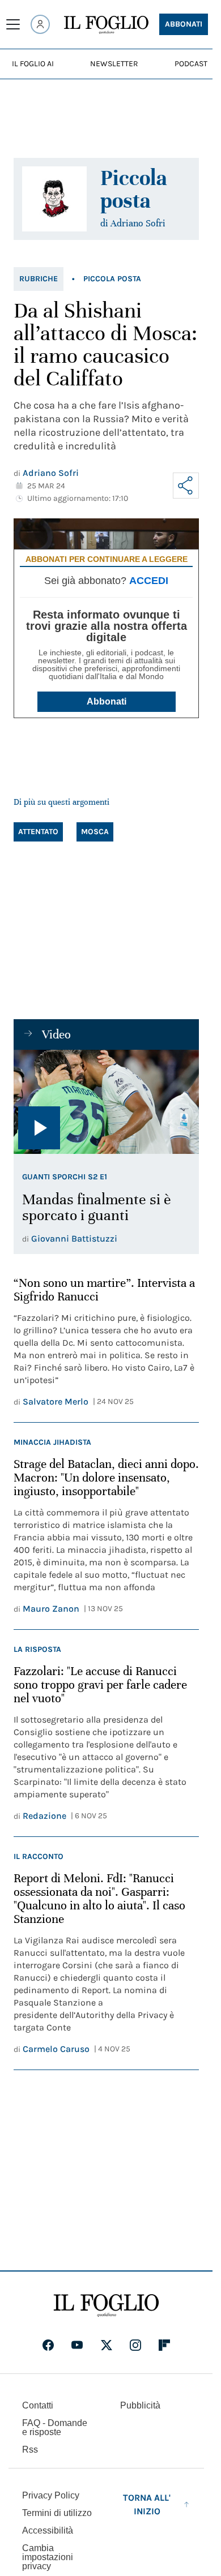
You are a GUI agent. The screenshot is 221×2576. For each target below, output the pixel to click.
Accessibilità (48, 2530)
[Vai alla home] (106, 25)
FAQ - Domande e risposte (55, 2427)
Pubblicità (140, 2405)
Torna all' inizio (147, 2504)
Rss (30, 2450)
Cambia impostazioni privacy (48, 2557)
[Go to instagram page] (135, 2345)
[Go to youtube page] (77, 2345)
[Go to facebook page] (48, 2345)
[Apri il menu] (13, 24)
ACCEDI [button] (149, 581)
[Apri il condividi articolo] (186, 486)
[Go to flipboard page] (164, 2345)
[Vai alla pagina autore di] (54, 199)
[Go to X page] (107, 2345)
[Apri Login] (40, 24)
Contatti (38, 2405)
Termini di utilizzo (57, 2513)
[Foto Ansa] (106, 1102)
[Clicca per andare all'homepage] (106, 2305)
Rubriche (39, 279)
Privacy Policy (51, 2495)
